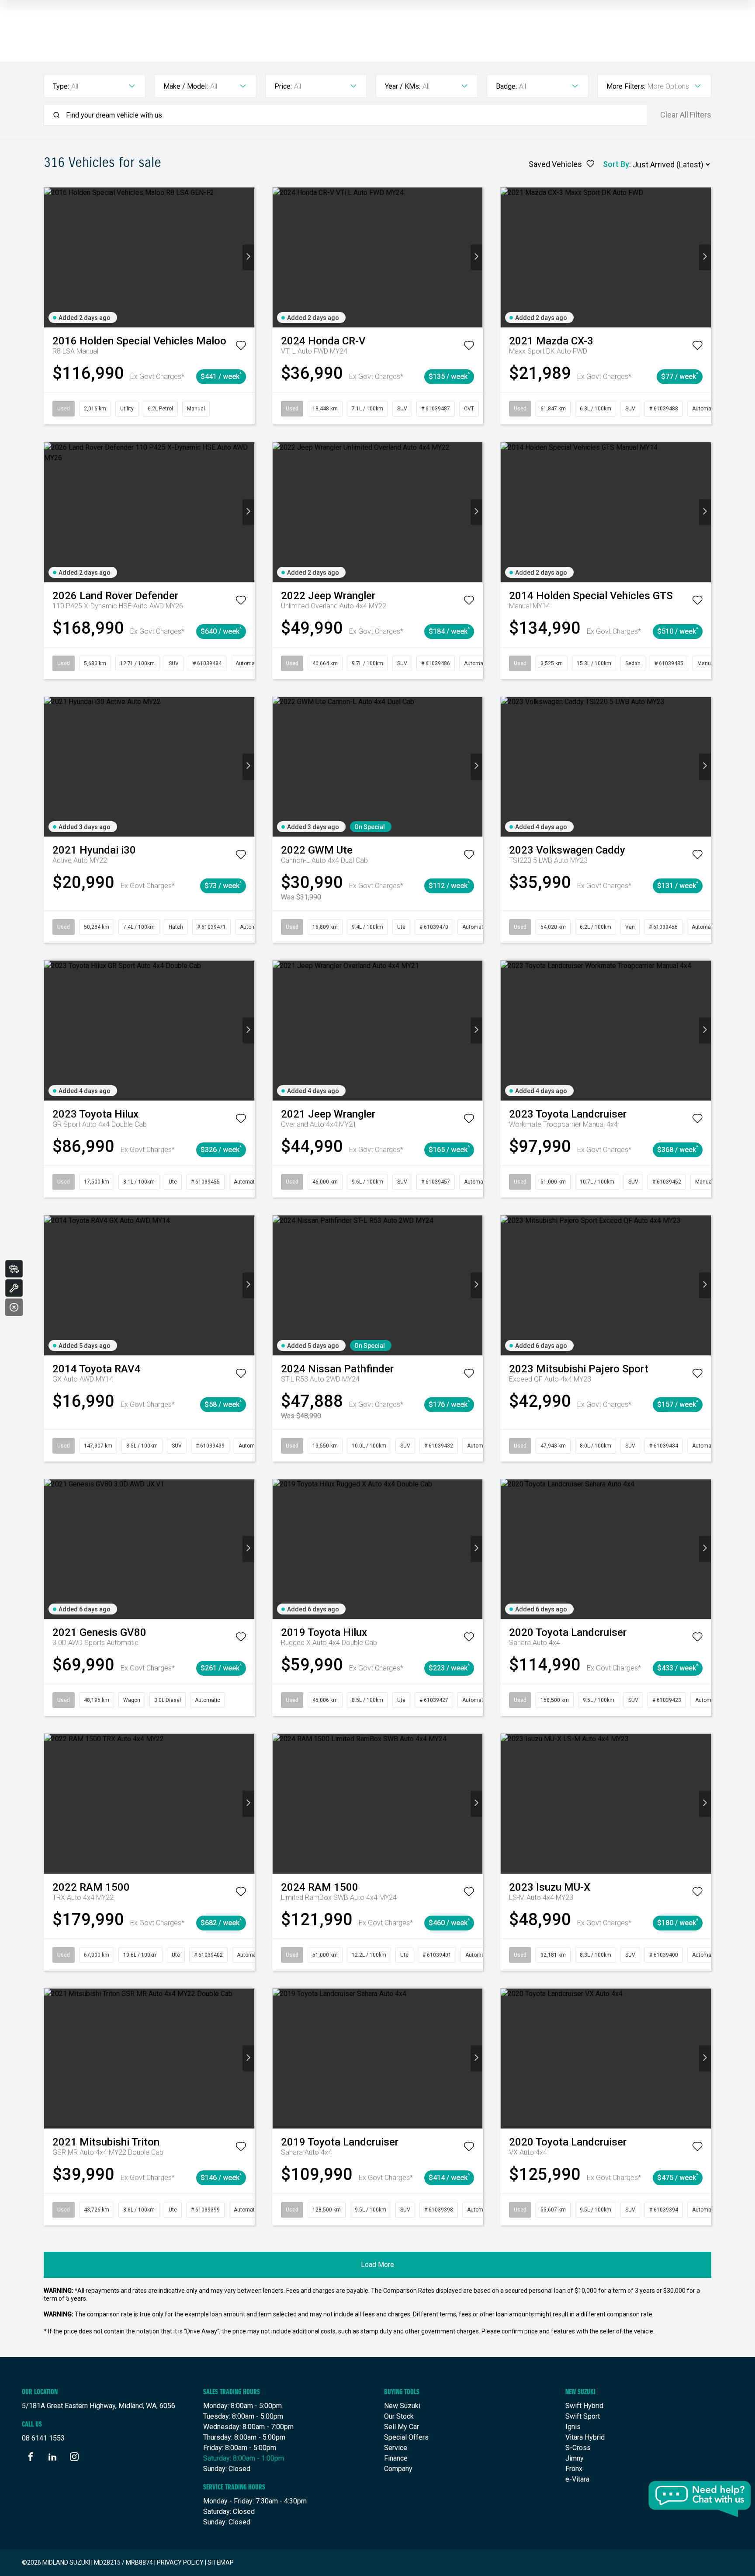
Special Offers (406, 2437)
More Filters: (626, 86)
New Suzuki (402, 2406)
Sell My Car (402, 2427)
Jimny (575, 2458)
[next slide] (248, 257)
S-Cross (578, 2448)
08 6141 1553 (43, 2438)
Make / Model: (186, 86)
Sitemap (221, 2562)
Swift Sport (583, 2416)
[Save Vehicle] (241, 347)
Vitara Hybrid (585, 2437)
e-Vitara (577, 2479)
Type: (61, 86)
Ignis (573, 2427)
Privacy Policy (180, 2562)
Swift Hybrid (584, 2406)
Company (398, 2469)
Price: (283, 86)
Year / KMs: (403, 86)
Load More (377, 2265)
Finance (396, 2458)
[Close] (14, 1307)
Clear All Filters (686, 115)
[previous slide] (50, 257)
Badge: (506, 86)
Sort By (616, 164)
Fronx (574, 2469)
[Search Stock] (14, 1269)
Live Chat (700, 2499)
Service (396, 2448)
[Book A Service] (14, 1288)
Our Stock (399, 2416)
